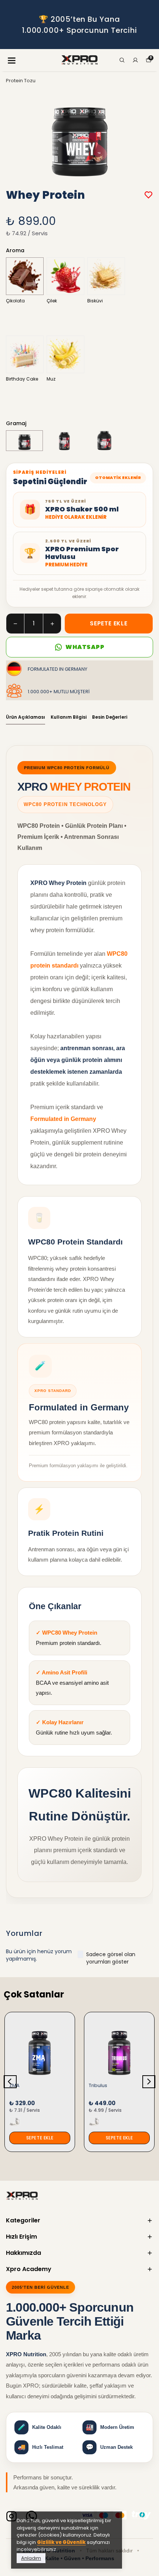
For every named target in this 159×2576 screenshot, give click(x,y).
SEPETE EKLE (109, 623)
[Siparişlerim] (135, 60)
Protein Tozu (21, 81)
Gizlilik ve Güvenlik (61, 2542)
